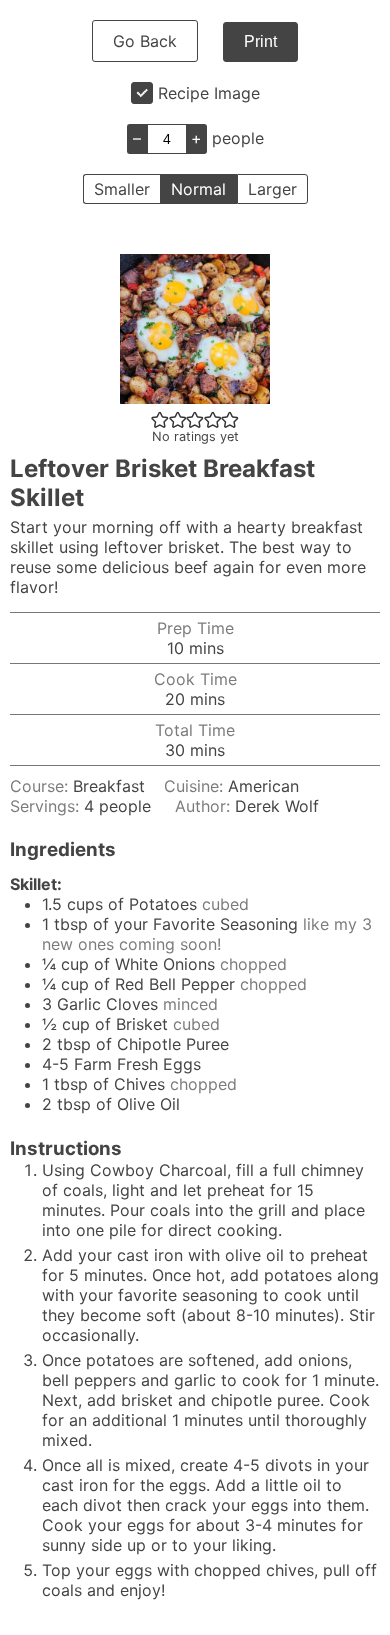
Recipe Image (209, 93)
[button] (160, 419)
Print (260, 41)
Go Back (145, 41)
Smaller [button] (122, 189)
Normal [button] (198, 189)
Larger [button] (272, 189)
